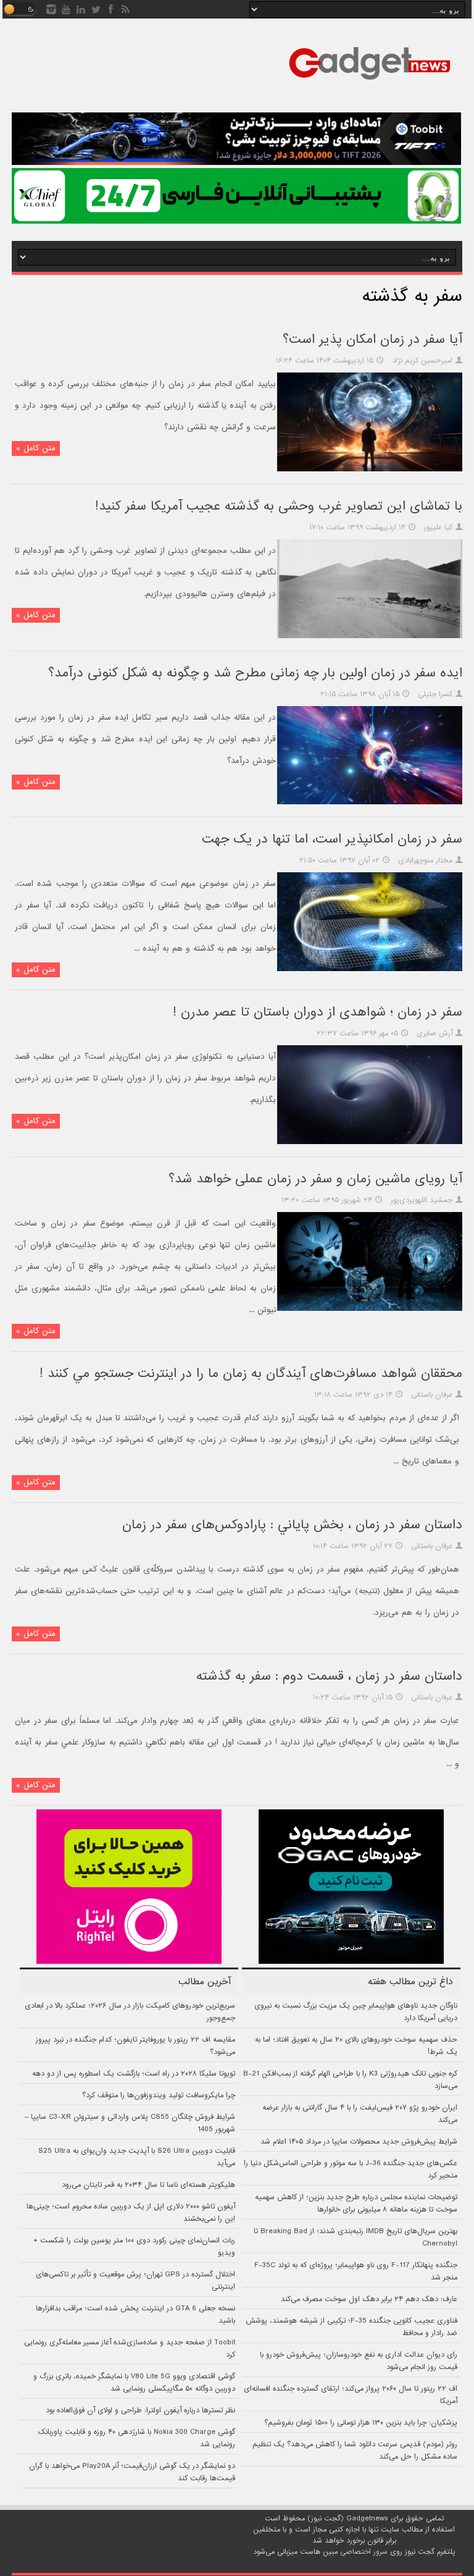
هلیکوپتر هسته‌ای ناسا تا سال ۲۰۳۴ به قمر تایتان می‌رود (148, 2185)
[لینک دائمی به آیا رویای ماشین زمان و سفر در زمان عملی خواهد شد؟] (370, 1309)
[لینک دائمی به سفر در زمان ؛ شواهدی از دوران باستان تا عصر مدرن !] (370, 1142)
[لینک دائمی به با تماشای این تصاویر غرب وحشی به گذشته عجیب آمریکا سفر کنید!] (370, 636)
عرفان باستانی (432, 1395)
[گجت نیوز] (370, 83)
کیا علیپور (438, 528)
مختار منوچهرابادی (425, 861)
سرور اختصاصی (364, 2552)
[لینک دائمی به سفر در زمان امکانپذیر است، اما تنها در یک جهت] (370, 969)
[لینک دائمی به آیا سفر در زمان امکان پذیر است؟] (370, 469)
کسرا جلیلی (435, 694)
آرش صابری (434, 1033)
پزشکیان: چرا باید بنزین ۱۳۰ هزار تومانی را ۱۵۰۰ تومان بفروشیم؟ (361, 2423)
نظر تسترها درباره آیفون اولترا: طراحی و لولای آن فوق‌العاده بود (140, 2410)
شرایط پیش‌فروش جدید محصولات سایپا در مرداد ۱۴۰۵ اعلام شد (359, 2142)
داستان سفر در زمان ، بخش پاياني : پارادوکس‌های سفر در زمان (292, 1525)
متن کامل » (36, 448)
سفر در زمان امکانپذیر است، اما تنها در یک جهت (332, 839)
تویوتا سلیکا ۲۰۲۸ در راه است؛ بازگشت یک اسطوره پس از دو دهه (134, 2074)
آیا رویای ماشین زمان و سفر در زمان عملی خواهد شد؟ (315, 1179)
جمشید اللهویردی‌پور (422, 1200)
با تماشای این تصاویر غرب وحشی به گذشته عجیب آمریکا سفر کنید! (279, 506)
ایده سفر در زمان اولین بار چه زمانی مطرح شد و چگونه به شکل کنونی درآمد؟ (255, 673)
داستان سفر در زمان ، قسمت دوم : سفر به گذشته (329, 1676)
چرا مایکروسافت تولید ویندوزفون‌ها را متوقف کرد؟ (159, 2095)
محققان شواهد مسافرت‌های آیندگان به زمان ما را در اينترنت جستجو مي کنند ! (251, 1374)
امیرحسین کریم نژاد (422, 361)
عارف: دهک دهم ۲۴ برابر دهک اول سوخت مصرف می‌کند (369, 2299)
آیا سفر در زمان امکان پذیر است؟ (372, 339)
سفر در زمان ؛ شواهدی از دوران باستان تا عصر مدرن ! (318, 1012)
